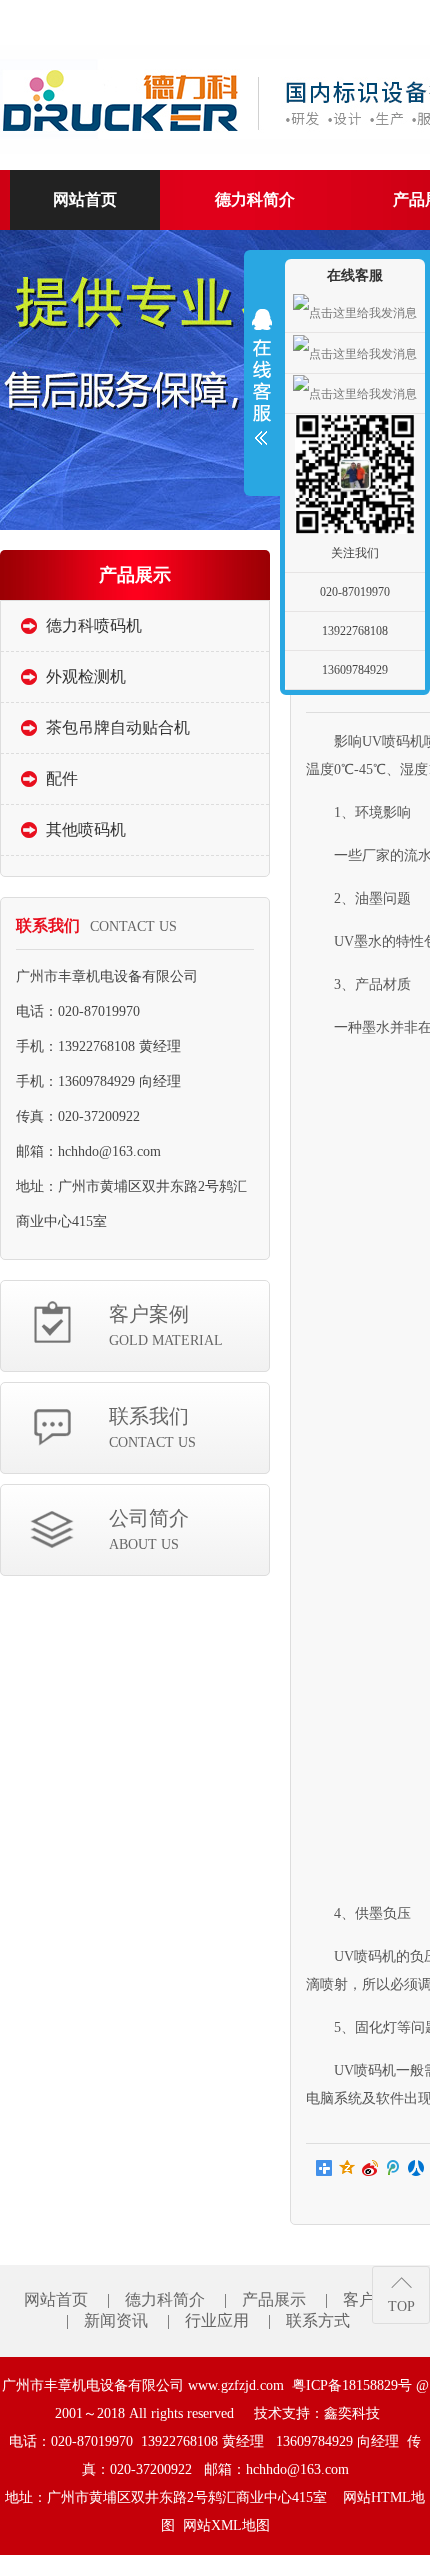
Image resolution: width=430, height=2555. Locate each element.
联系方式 (318, 2320)
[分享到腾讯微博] (393, 2168)
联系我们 (152, 1427)
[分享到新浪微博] (370, 2168)
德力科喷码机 (94, 625)
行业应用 (217, 2320)
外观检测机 (86, 676)
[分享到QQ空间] (347, 2168)
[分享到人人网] (416, 2168)
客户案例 (166, 1325)
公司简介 (149, 1529)
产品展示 (274, 2299)
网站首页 (56, 2299)
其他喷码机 (86, 829)
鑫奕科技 (352, 2413)
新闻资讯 (116, 2320)
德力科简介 (165, 2299)
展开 (262, 377)
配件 (62, 778)
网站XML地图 (226, 2525)
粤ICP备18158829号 (352, 2385)
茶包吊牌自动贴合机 (118, 727)
